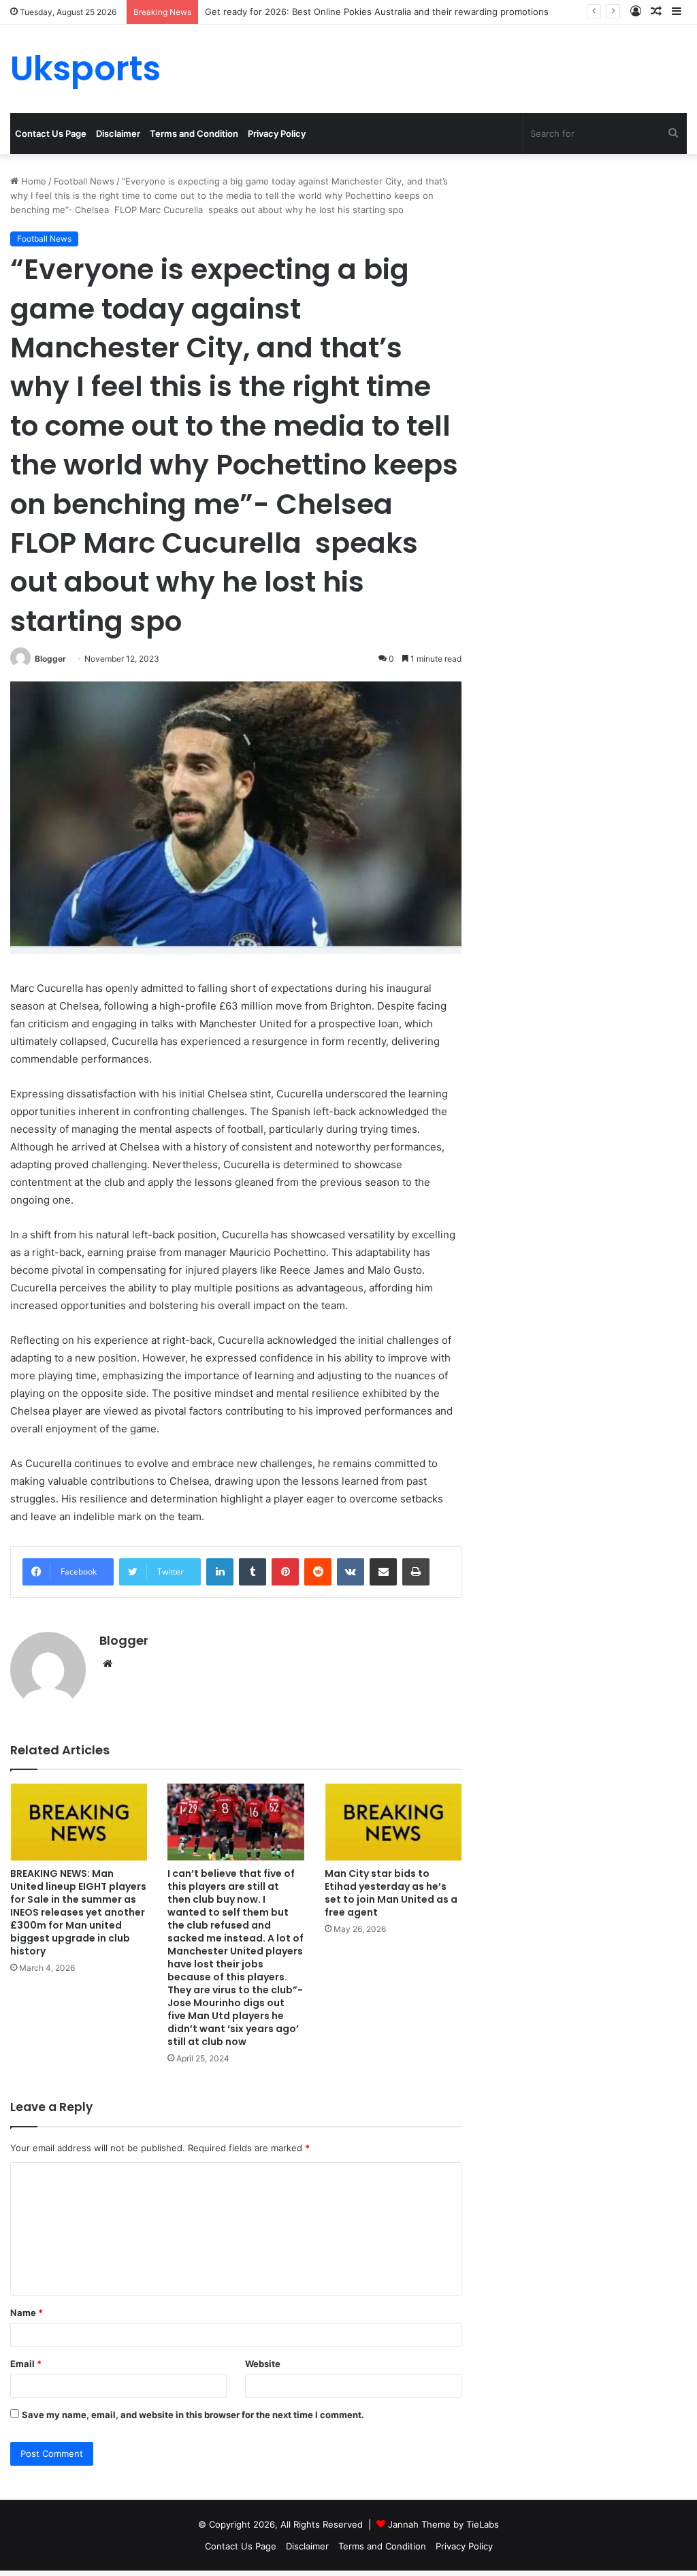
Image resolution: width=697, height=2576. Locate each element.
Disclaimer (118, 133)
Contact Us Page (51, 133)
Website (263, 2364)
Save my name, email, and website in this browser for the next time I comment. (193, 2415)
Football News (84, 181)
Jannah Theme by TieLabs (443, 2524)
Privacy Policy (277, 133)
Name (27, 2313)
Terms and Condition (194, 133)
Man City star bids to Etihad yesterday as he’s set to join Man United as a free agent (391, 1893)
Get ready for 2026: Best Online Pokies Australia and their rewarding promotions (377, 12)
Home (32, 181)
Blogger (50, 659)
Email (26, 2364)
